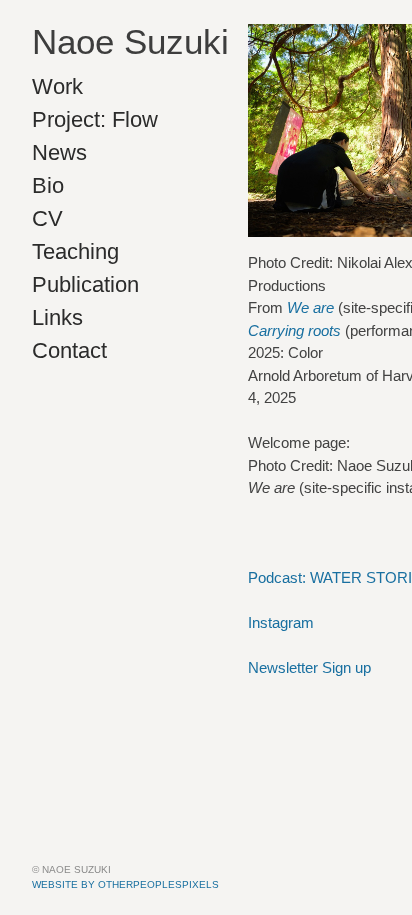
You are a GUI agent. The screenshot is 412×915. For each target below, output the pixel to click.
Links (57, 317)
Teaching (75, 251)
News (59, 152)
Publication (85, 284)
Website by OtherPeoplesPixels (125, 884)
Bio (48, 185)
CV (47, 218)
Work (57, 86)
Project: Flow (95, 119)
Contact (69, 350)
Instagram (281, 622)
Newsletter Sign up (309, 667)
